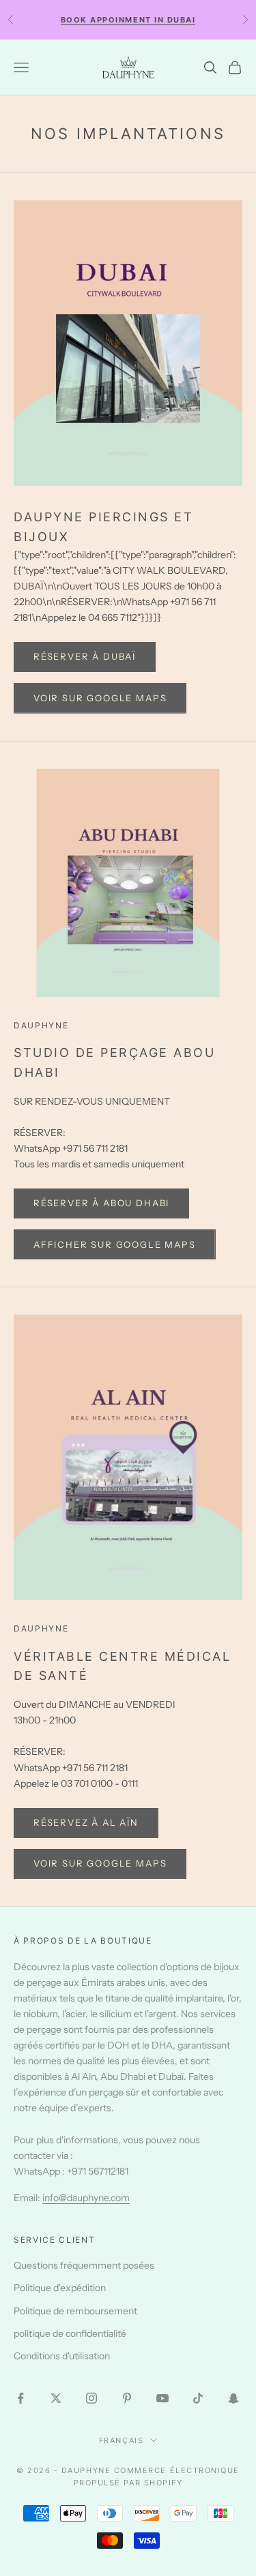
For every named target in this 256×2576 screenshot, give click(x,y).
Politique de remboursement (75, 2311)
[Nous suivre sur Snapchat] (233, 2398)
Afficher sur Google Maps (115, 1244)
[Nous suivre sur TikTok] (198, 2398)
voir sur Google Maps (100, 698)
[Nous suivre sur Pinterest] (127, 2398)
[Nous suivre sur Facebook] (20, 2398)
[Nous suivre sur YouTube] (162, 2398)
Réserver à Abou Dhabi (101, 1203)
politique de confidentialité (70, 2333)
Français (121, 2440)
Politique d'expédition (60, 2288)
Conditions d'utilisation (62, 2356)
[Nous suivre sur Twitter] (56, 2398)
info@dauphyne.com (86, 2198)
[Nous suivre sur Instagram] (91, 2398)
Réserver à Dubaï (85, 656)
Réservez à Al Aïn (86, 1822)
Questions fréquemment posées (84, 2265)
